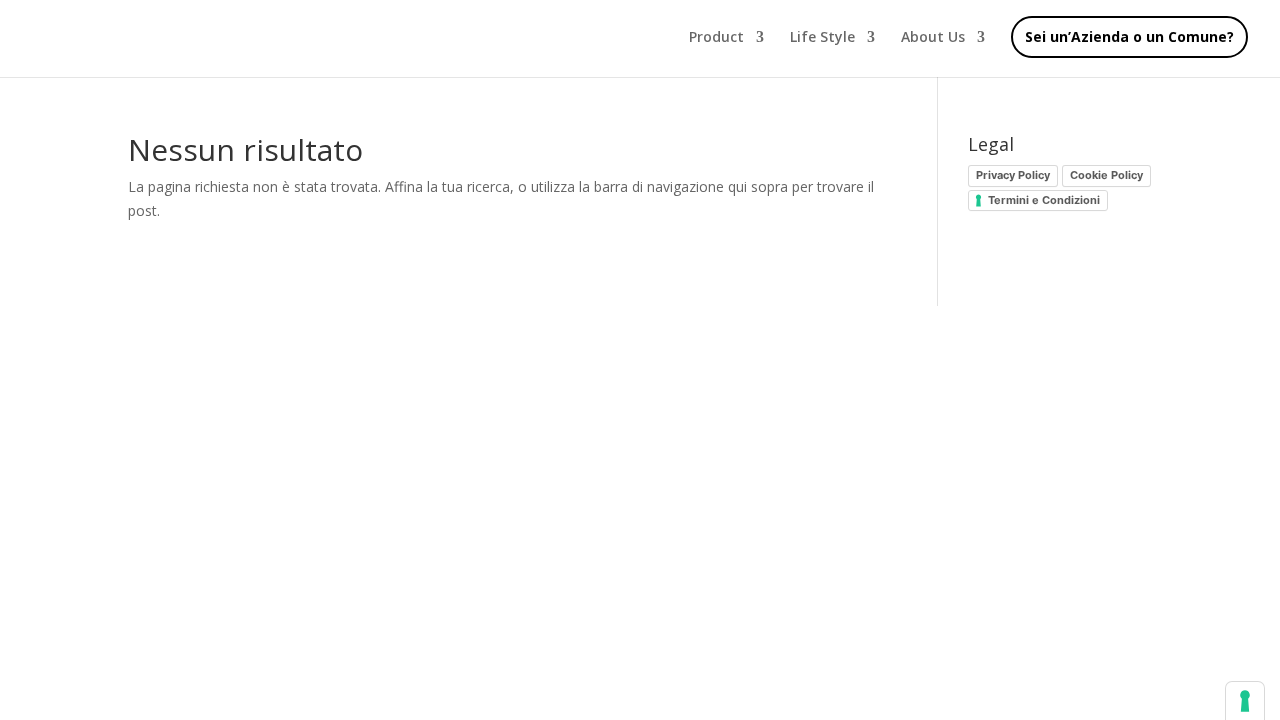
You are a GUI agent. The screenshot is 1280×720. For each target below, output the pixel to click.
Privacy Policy (1013, 175)
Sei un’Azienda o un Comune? (1129, 36)
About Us (933, 38)
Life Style (822, 38)
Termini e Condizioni (1044, 200)
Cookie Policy (1106, 175)
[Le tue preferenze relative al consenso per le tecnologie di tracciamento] (1245, 701)
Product (716, 38)
